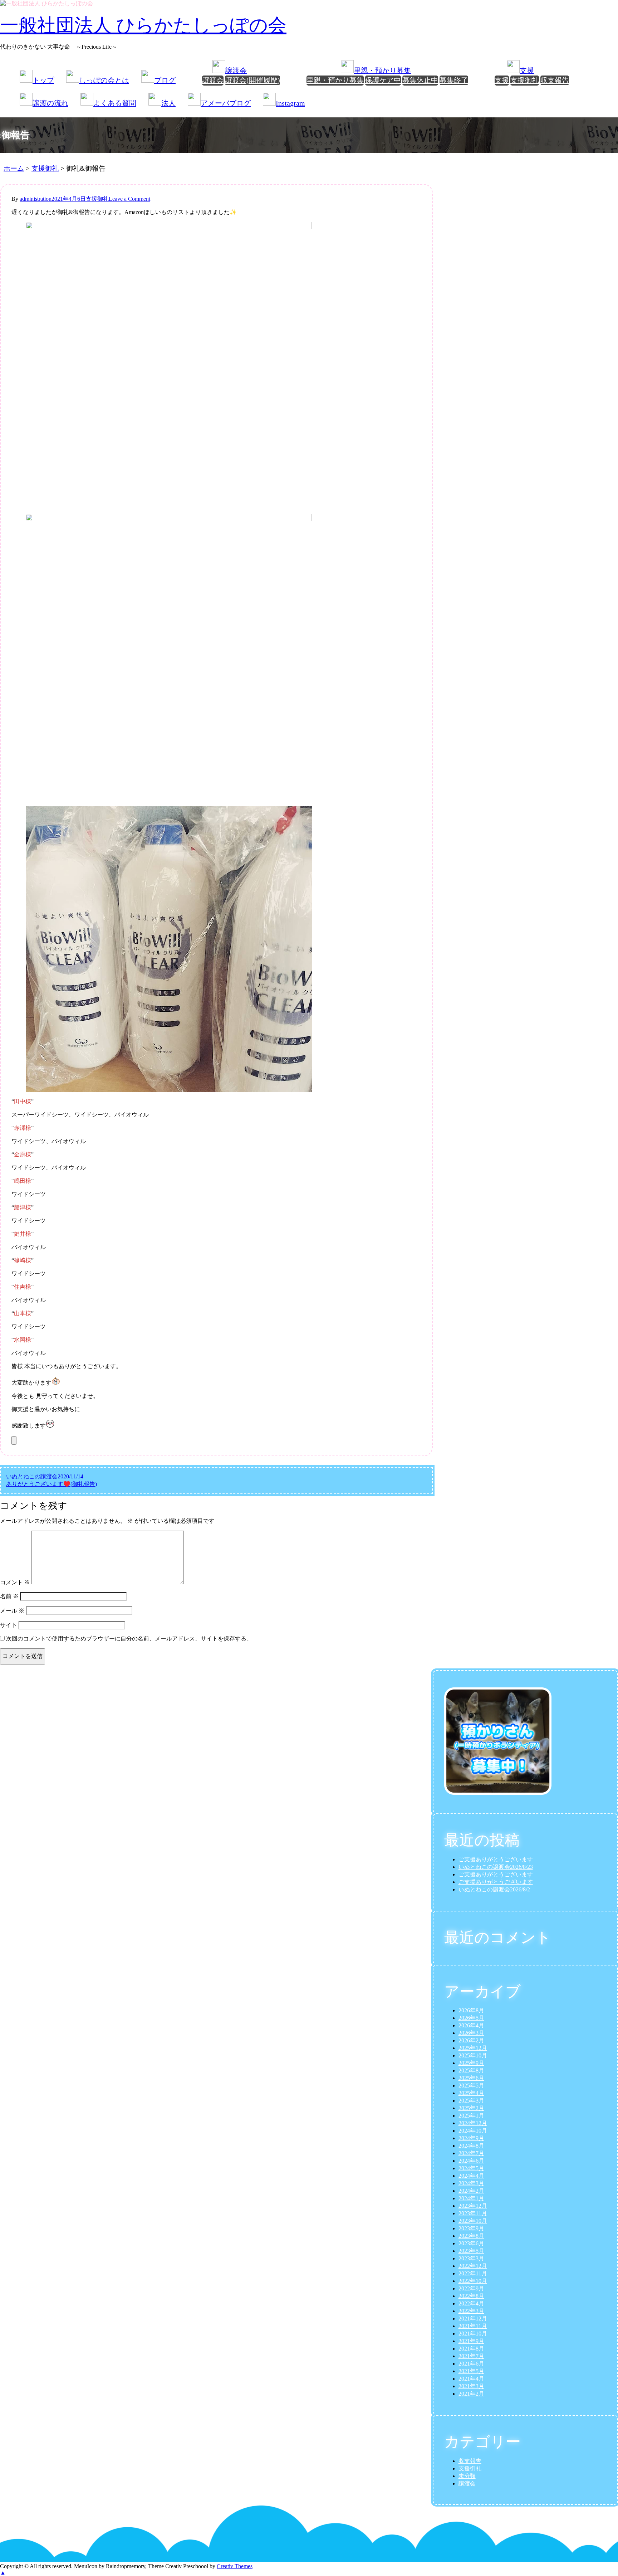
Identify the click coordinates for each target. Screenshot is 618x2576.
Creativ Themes (235, 2566)
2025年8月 (471, 2070)
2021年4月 (471, 2379)
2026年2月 (471, 2040)
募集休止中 (420, 80)
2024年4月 (471, 2176)
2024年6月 (471, 2161)
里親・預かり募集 (335, 80)
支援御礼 (525, 80)
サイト (9, 1625)
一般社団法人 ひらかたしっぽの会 (143, 25)
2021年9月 (471, 2341)
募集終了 (454, 80)
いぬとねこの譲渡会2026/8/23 (496, 1867)
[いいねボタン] (14, 1440)
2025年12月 (473, 2048)
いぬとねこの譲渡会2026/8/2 (494, 1889)
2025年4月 (471, 2093)
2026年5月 (471, 2018)
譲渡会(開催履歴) (252, 80)
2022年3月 (471, 2311)
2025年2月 (471, 2108)
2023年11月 (473, 2213)
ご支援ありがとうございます (496, 1859)
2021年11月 (473, 2326)
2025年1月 (471, 2116)
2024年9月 (471, 2138)
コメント (15, 1582)
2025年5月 (471, 2086)
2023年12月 (473, 2206)
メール (12, 1611)
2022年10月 (473, 2281)
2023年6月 (471, 2243)
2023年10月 (473, 2221)
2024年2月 (471, 2191)
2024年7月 (471, 2153)
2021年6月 (471, 2364)
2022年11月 (473, 2273)
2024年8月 (471, 2146)
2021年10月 (473, 2334)
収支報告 (555, 80)
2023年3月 (471, 2258)
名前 (9, 1596)
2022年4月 (471, 2303)
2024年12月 (473, 2123)
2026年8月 (471, 2010)
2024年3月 (471, 2183)
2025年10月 (473, 2055)
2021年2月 (471, 2394)
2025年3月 (471, 2101)
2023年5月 (471, 2251)
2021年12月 (473, 2319)
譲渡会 (213, 80)
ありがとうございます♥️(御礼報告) (51, 1484)
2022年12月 (473, 2266)
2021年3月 (471, 2386)
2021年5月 (471, 2371)
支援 (502, 80)
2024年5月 (471, 2168)
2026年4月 (471, 2025)
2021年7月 (471, 2356)
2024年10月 (473, 2131)
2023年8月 (471, 2236)
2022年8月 (471, 2296)
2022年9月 (471, 2288)
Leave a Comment (129, 199)
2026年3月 (471, 2033)
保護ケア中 (383, 80)
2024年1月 (471, 2198)
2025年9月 (471, 2063)
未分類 (467, 2476)
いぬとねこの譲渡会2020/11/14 (45, 1476)
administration (36, 199)
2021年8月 (471, 2349)
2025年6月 (471, 2078)
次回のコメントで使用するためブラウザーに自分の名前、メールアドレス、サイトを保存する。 (129, 1639)
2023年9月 (471, 2228)
